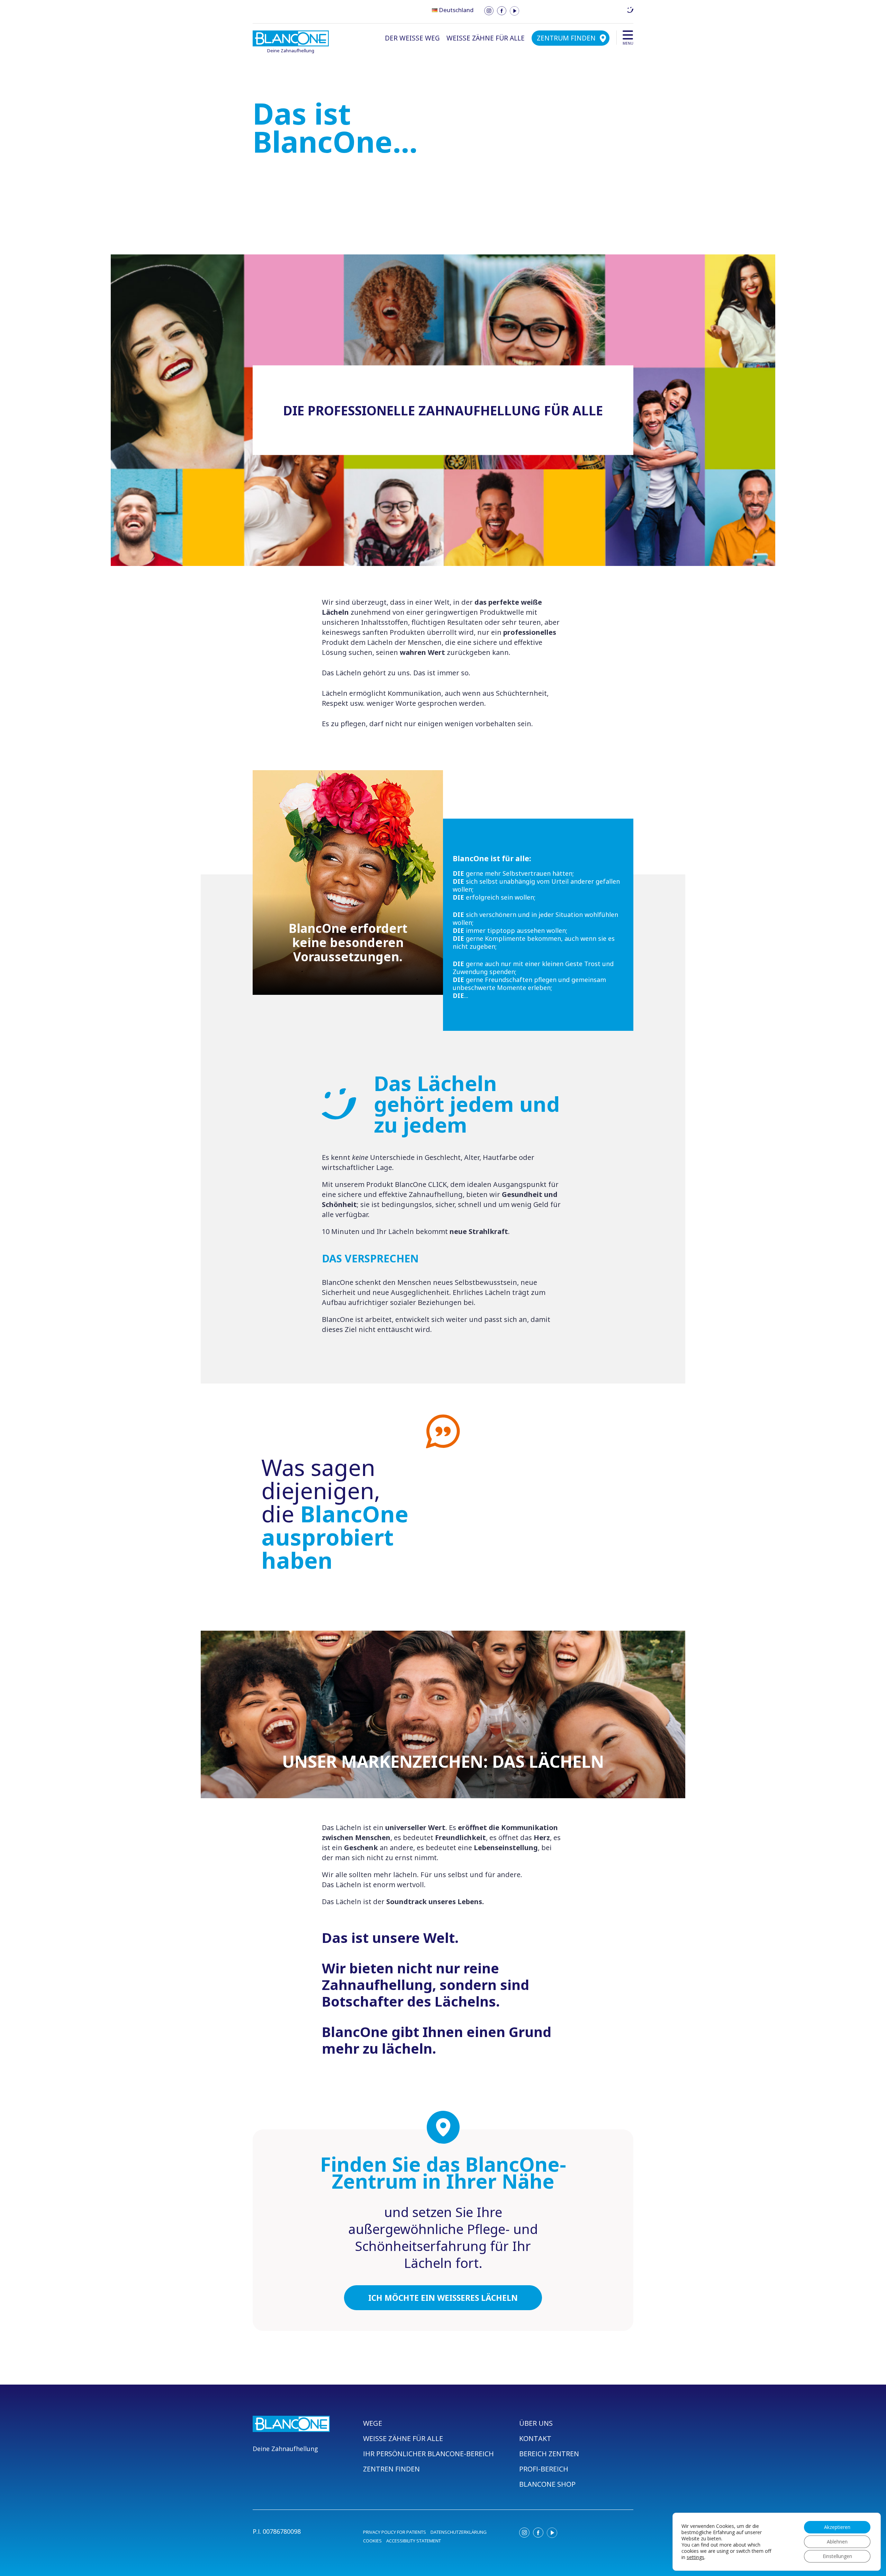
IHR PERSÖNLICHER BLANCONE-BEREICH (428, 2454)
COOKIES (372, 2541)
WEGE (373, 2423)
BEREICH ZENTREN (549, 2454)
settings (695, 2557)
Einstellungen (837, 2556)
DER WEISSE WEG (412, 38)
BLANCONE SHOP (547, 2484)
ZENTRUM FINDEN (566, 38)
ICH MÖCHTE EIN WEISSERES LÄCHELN (443, 2298)
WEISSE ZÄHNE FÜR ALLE (486, 38)
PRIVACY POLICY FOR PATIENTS (395, 2532)
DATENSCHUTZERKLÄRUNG (459, 2532)
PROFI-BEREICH (544, 2469)
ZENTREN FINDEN (391, 2469)
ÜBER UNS (536, 2423)
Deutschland (456, 10)
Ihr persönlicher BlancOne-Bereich (577, 10)
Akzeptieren (837, 2527)
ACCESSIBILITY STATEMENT (414, 2541)
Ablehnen (837, 2542)
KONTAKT (535, 2438)
